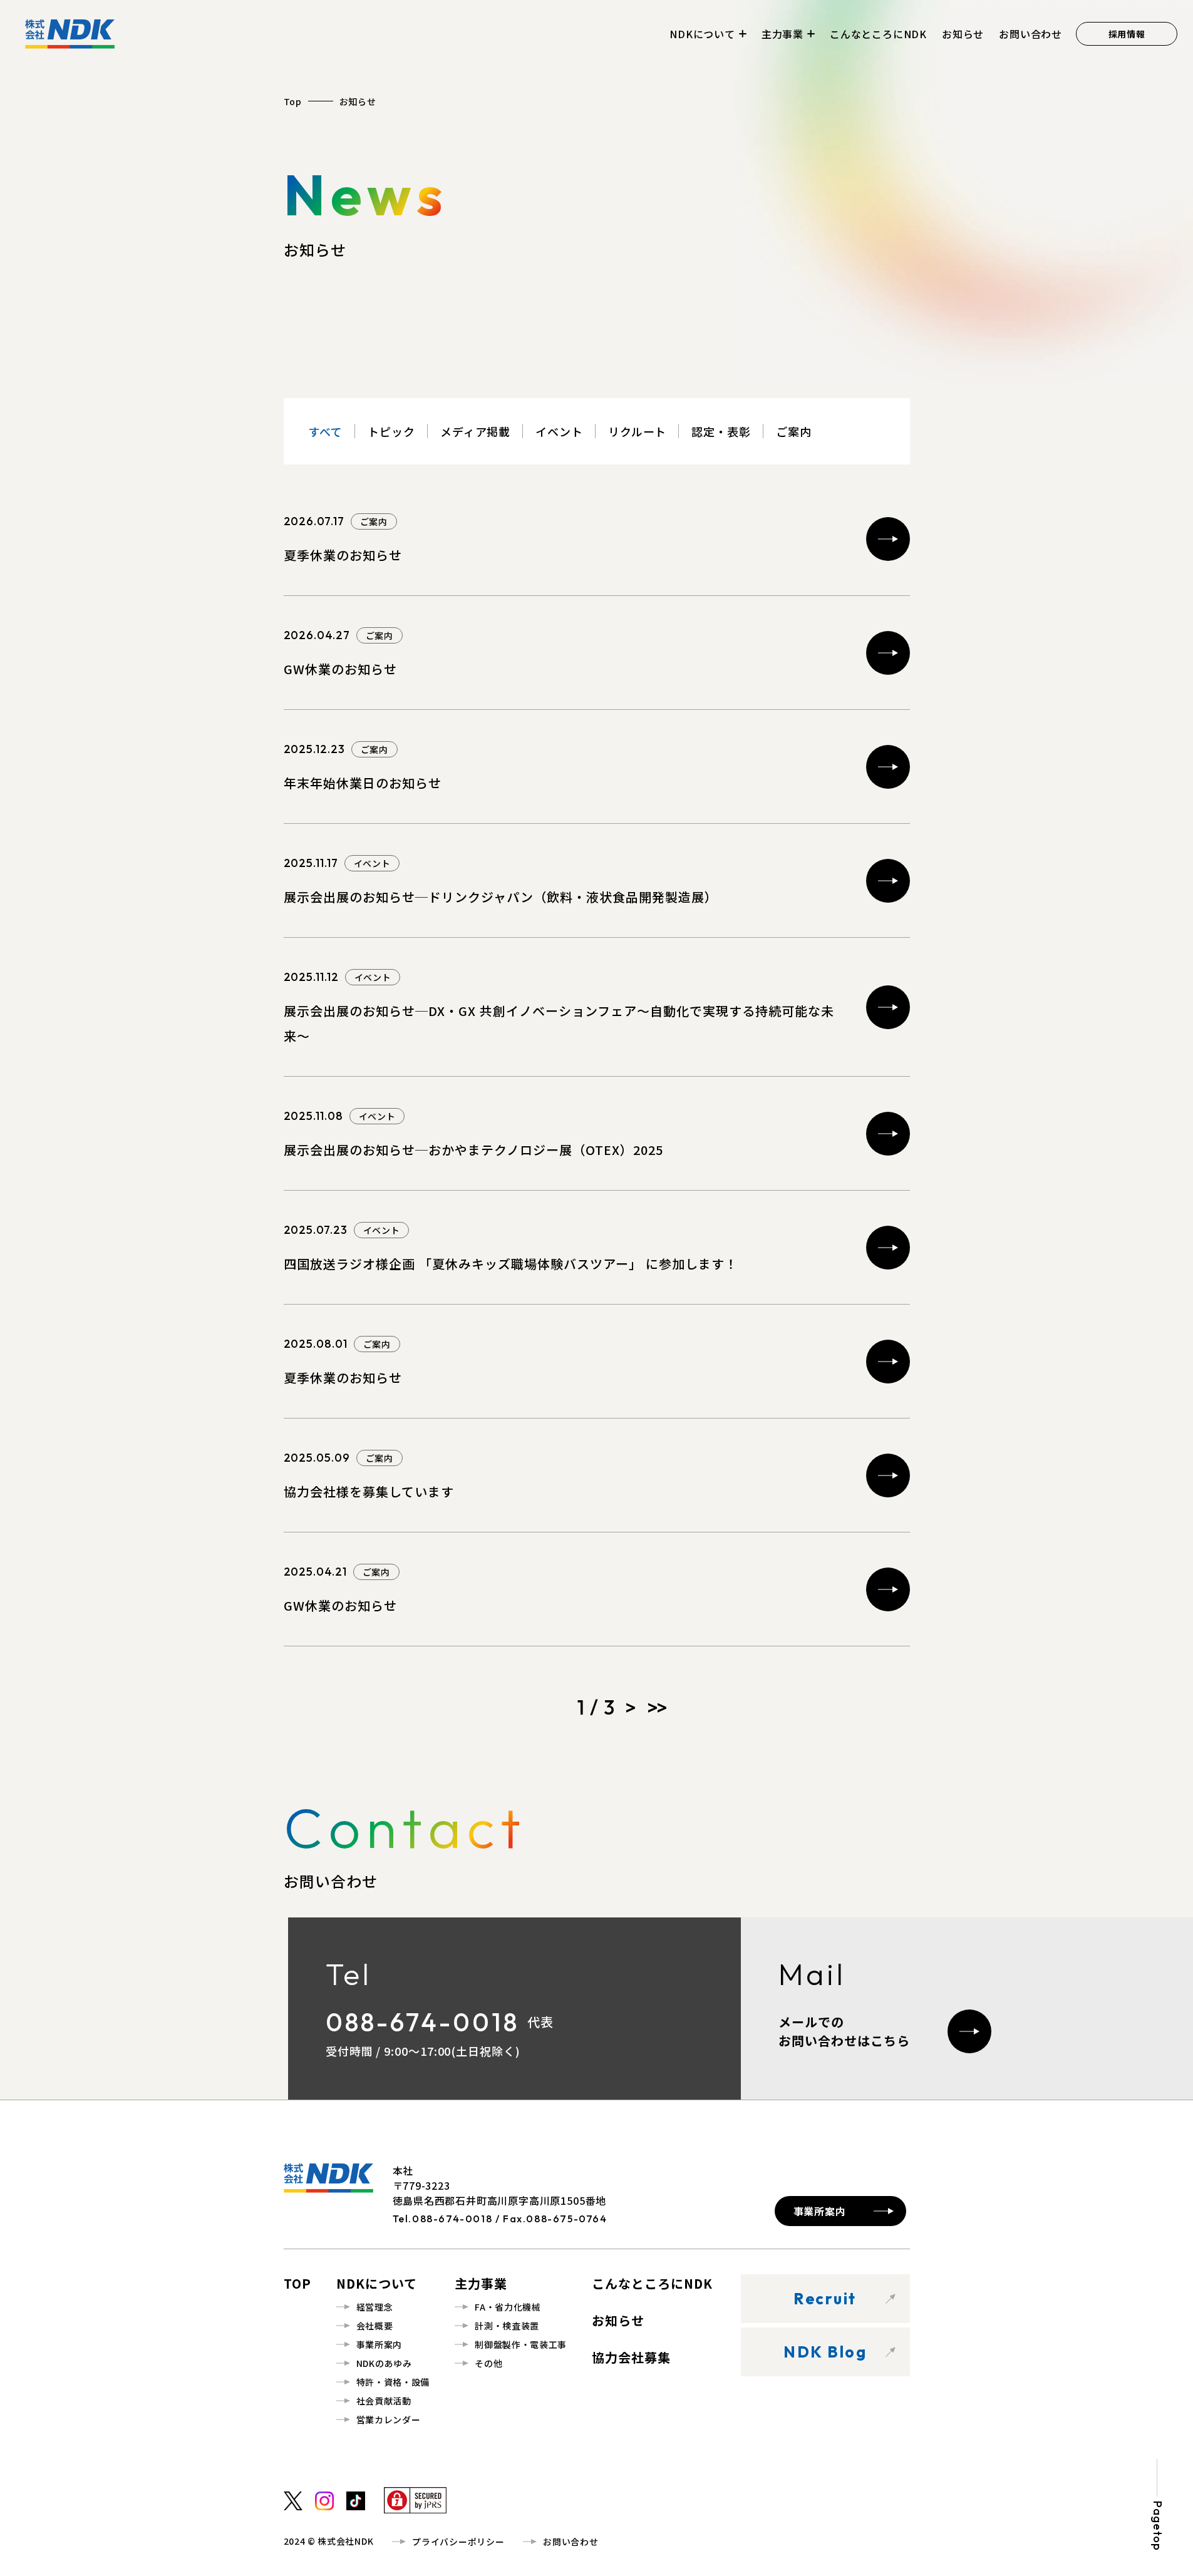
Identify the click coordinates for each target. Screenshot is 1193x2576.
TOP (297, 2283)
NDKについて (702, 34)
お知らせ (963, 34)
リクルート (638, 431)
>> (656, 1707)
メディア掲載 (475, 431)
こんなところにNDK (878, 34)
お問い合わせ (1030, 34)
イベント (559, 431)
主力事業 (782, 34)
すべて (326, 431)
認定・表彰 (721, 431)
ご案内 (794, 431)
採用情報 (1127, 34)
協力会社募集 (631, 2357)
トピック (391, 431)
